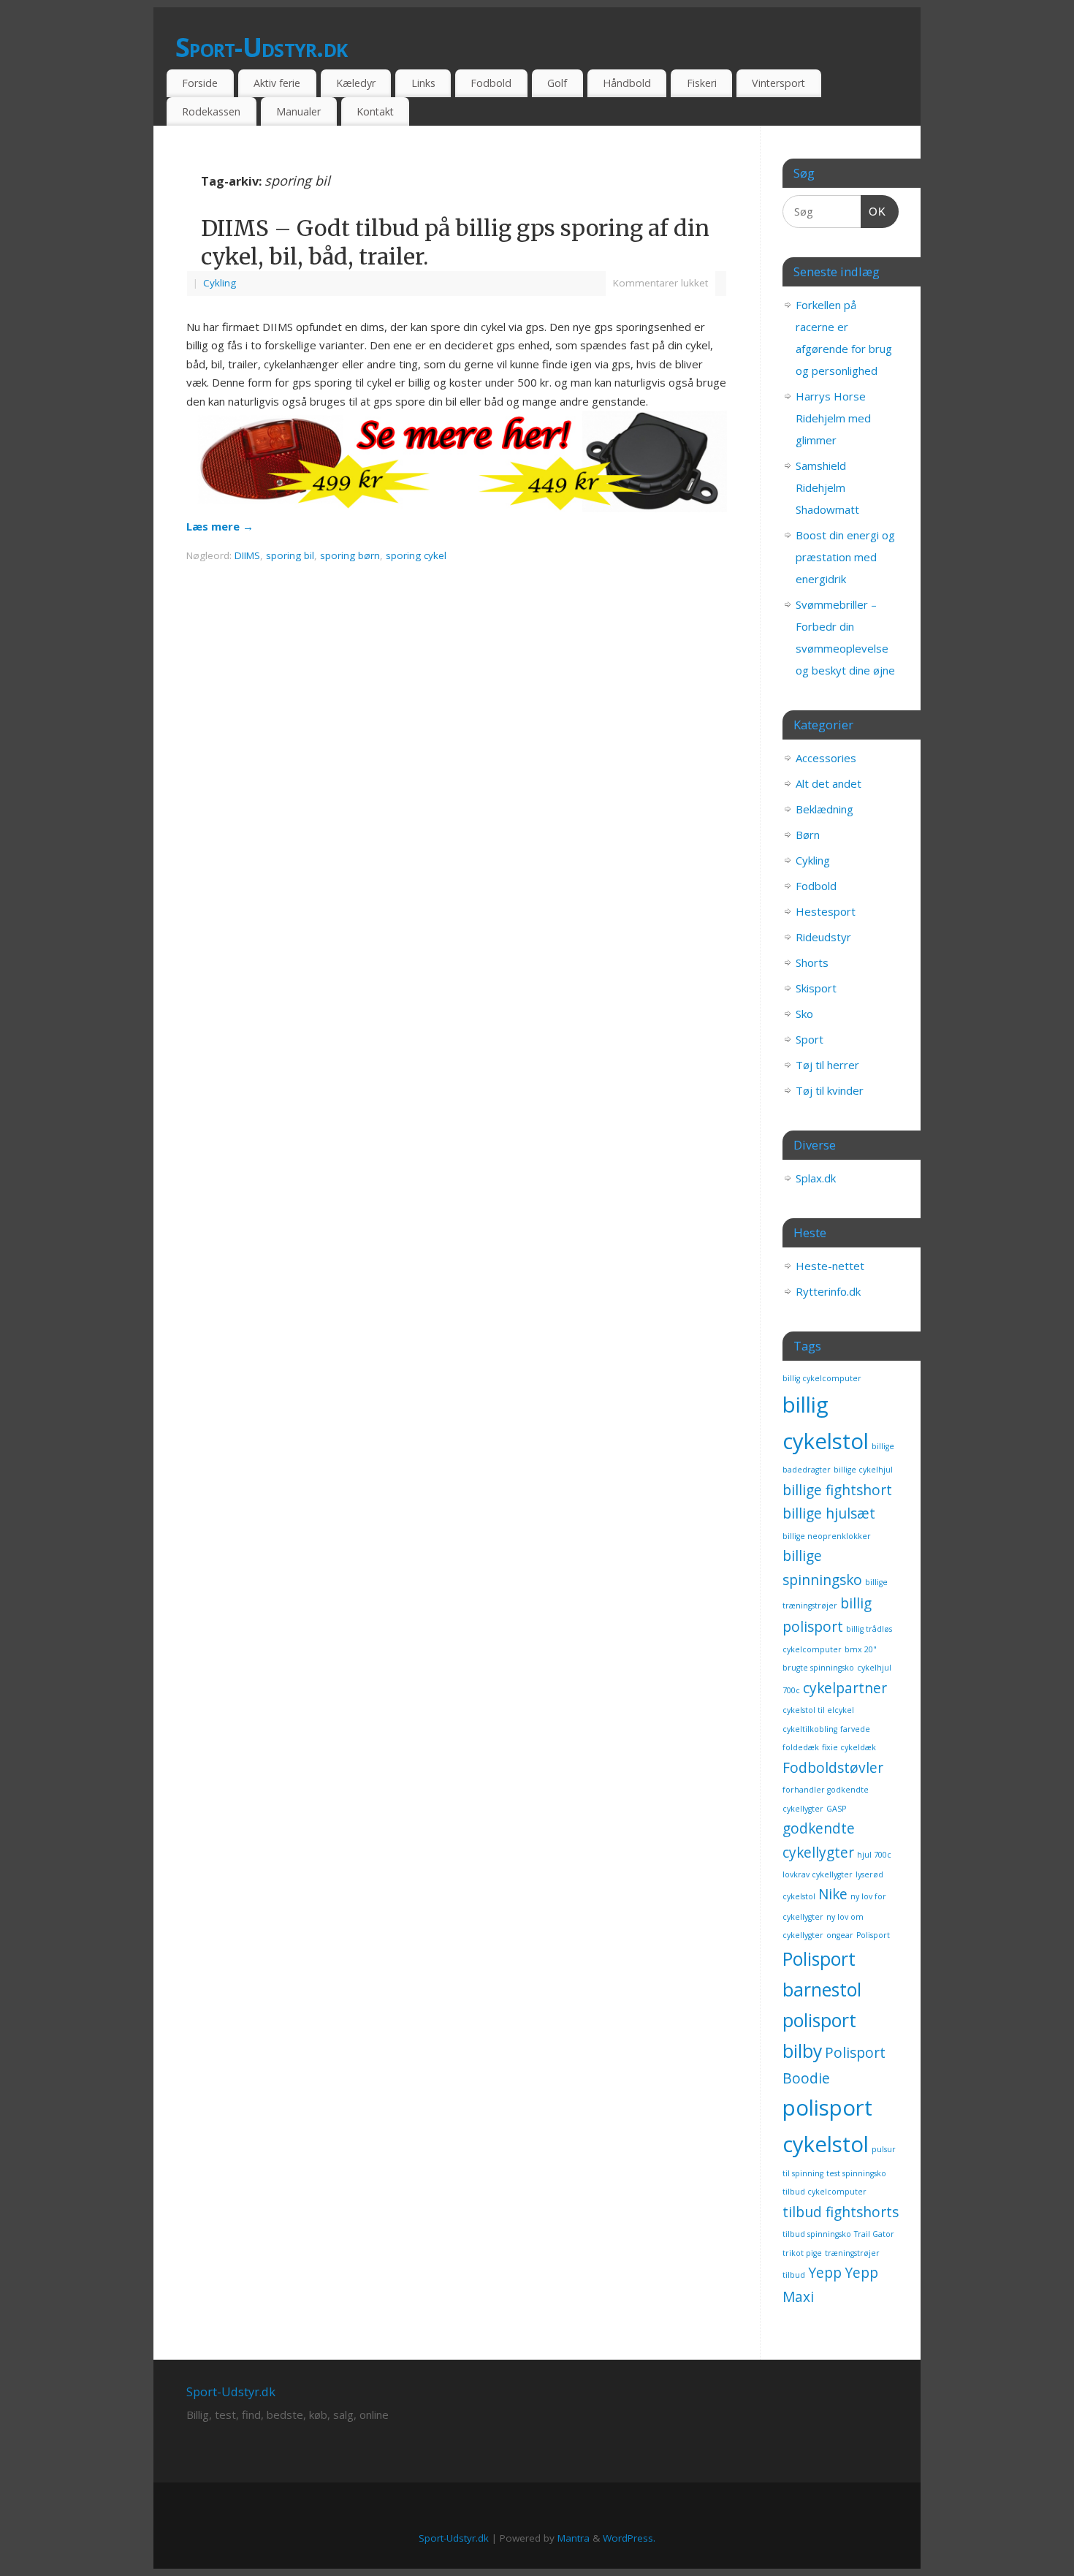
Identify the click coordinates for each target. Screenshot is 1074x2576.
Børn (808, 835)
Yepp (825, 2273)
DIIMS (247, 555)
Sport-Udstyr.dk (261, 47)
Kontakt (375, 111)
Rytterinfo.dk (828, 1291)
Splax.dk (816, 1178)
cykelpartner (845, 1688)
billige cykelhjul (863, 1470)
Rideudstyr (823, 937)
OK (874, 211)
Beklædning (824, 809)
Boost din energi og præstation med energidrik (845, 557)
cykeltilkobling (810, 1729)
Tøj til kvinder (830, 1090)
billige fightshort (837, 1490)
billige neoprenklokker (827, 1536)
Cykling (220, 283)
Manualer (298, 111)
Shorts (812, 962)
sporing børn (350, 555)
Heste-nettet (830, 1266)
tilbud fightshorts (841, 2212)
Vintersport (778, 83)
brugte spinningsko (818, 1668)
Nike (833, 1894)
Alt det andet (829, 783)
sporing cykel (416, 555)
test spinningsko (856, 2173)
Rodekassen (211, 111)
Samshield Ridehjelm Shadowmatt (827, 487)
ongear (840, 1935)
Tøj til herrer (827, 1065)
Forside (200, 83)
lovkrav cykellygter (818, 1874)
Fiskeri (702, 83)
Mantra (574, 2538)
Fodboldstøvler (833, 1768)
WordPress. (629, 2538)
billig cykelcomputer (822, 1378)
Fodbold (491, 83)
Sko (804, 1014)
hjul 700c (874, 1855)
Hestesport (826, 911)
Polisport (873, 1935)
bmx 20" (861, 1649)
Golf (557, 83)
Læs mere (220, 526)
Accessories (826, 758)
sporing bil (290, 555)
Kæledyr (356, 83)
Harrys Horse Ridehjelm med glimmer (833, 418)
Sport (810, 1039)
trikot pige (802, 2253)
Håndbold (627, 83)
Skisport (816, 988)
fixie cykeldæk (849, 1747)
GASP (836, 1809)
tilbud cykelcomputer (824, 2192)
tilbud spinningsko (817, 2234)
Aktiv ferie (277, 83)
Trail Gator (874, 2234)
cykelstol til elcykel (818, 1710)
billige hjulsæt (829, 1513)
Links (423, 83)
